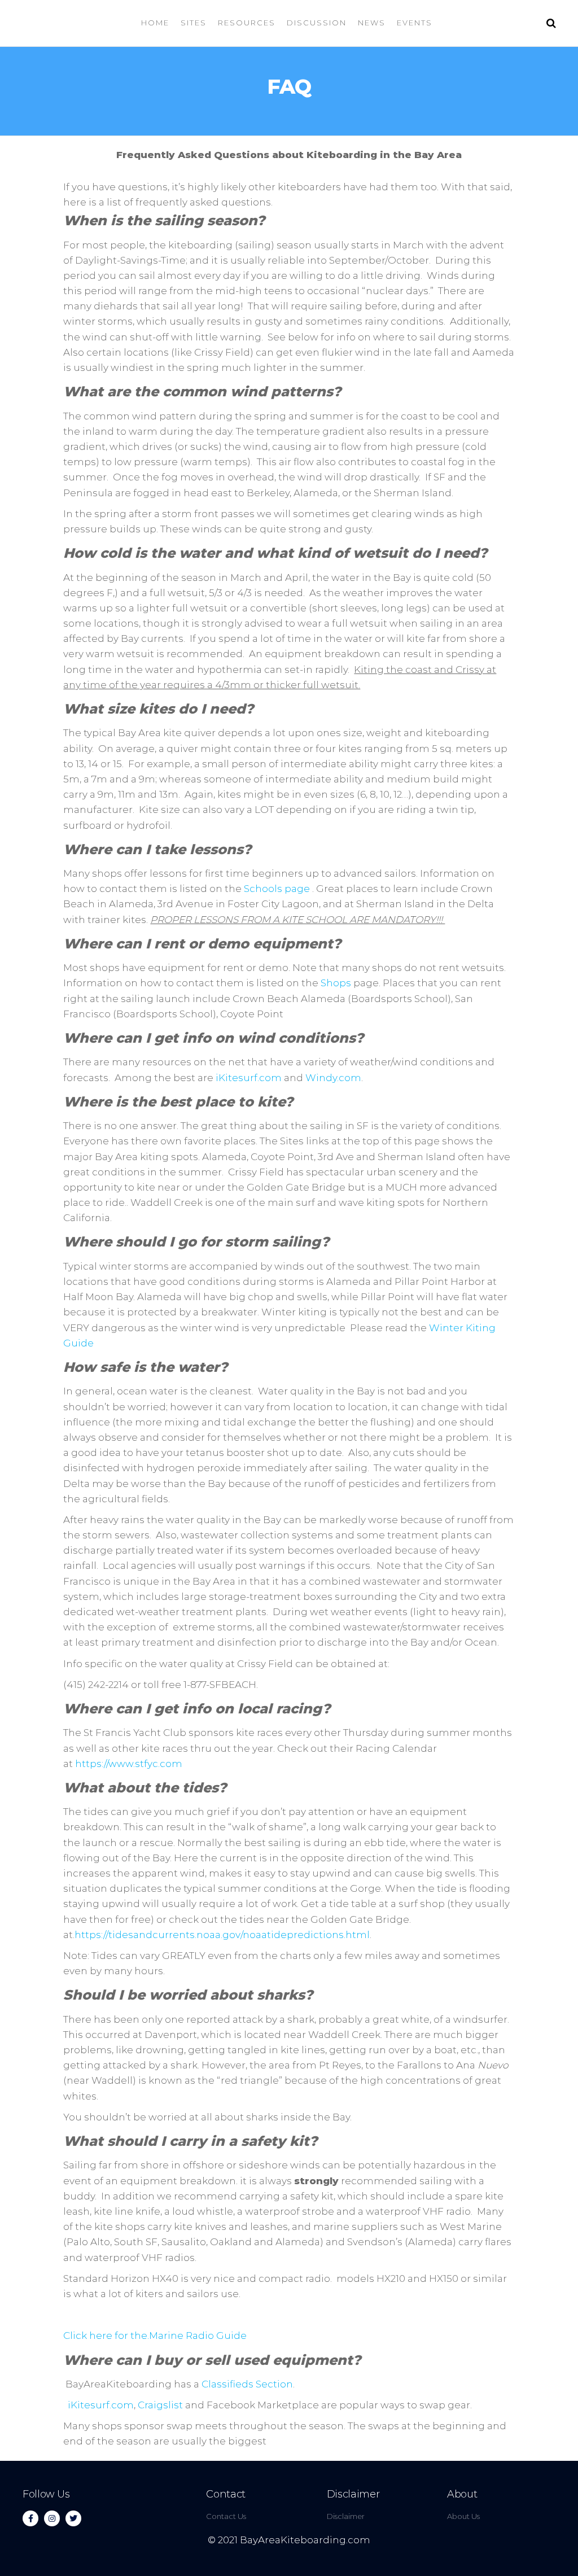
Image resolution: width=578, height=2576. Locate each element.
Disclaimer (353, 2494)
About (462, 2494)
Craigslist (160, 2405)
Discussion (317, 23)
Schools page (277, 889)
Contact (225, 2494)
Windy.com (333, 1078)
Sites (194, 23)
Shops (336, 983)
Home (155, 23)
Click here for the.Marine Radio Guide (155, 2336)
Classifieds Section (247, 2384)
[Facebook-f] (30, 2518)
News (372, 23)
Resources (247, 23)
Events (415, 23)
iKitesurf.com (249, 1078)
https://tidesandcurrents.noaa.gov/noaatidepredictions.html (222, 1935)
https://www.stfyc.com (129, 1764)
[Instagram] (52, 2518)
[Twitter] (73, 2518)
